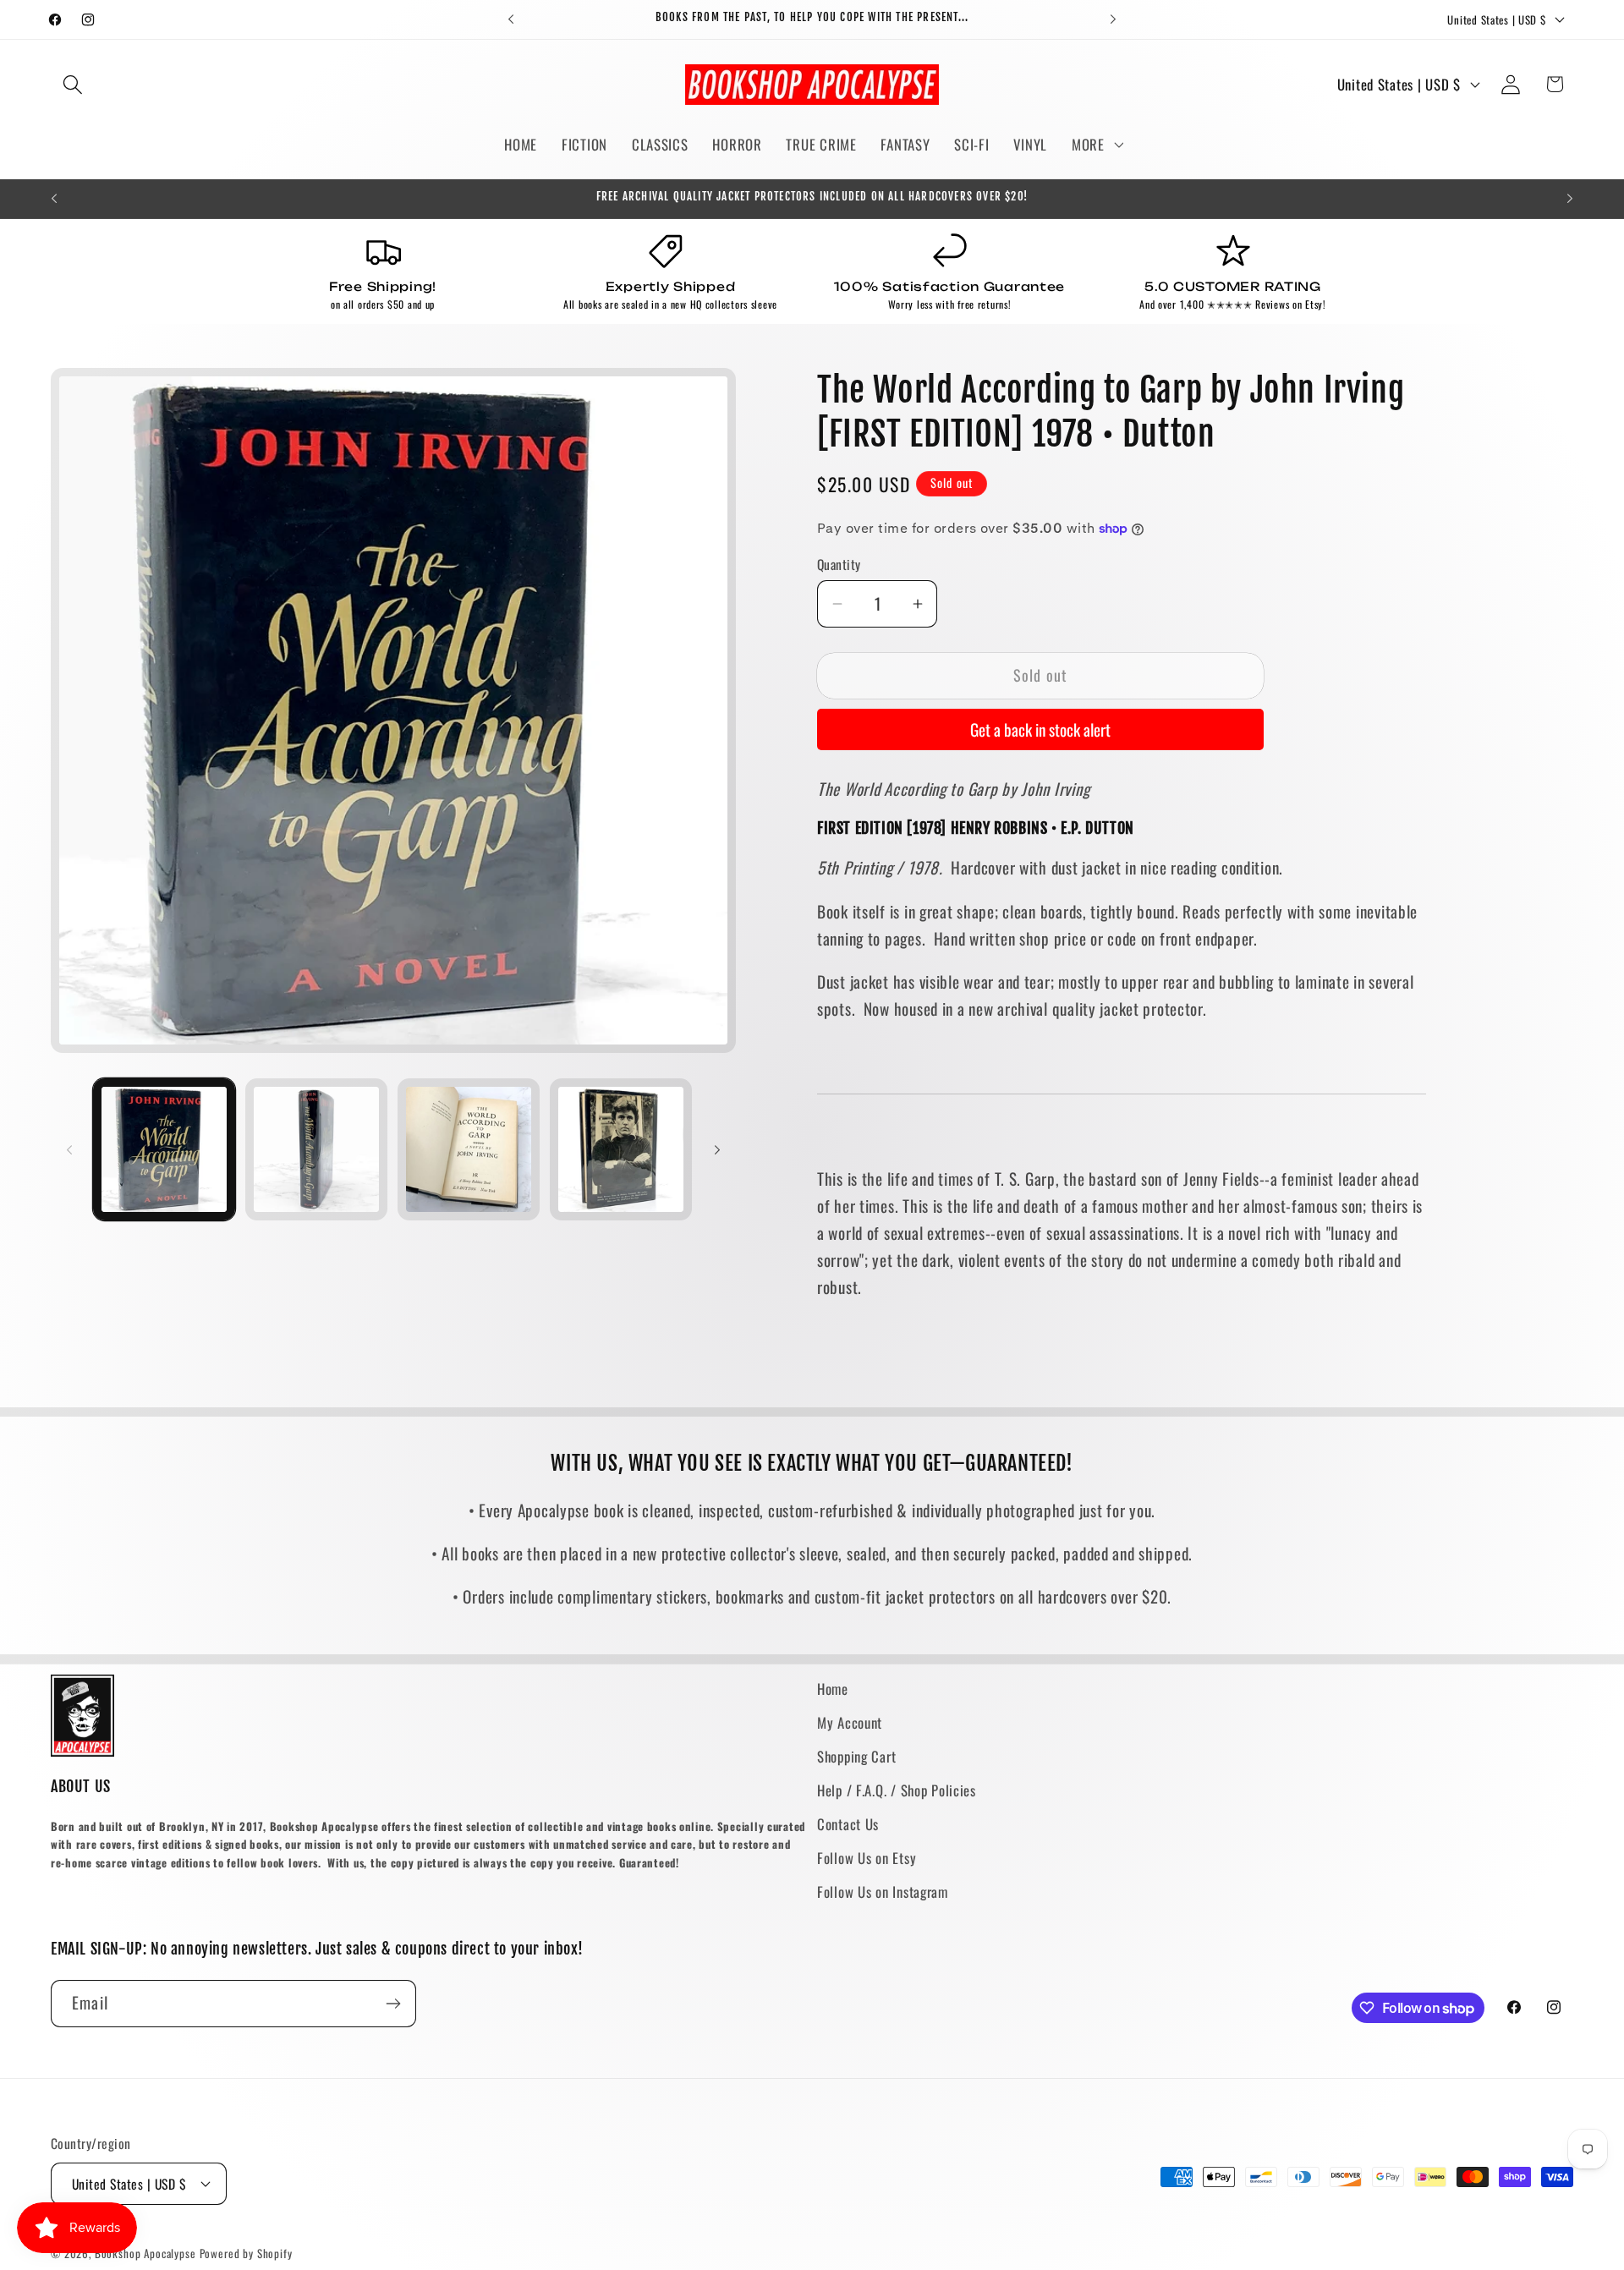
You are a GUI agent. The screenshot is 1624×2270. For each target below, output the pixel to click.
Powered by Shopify (246, 2253)
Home (833, 1689)
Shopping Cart (856, 1756)
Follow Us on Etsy (867, 1858)
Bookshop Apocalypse (145, 2253)
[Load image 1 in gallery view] (164, 1149)
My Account (850, 1722)
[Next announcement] (1113, 19)
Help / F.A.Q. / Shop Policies (897, 1790)
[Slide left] (69, 1149)
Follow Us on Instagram (883, 1892)
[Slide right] (717, 1149)
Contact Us (848, 1824)
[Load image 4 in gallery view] (621, 1149)
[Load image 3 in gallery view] (469, 1149)
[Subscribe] (393, 2004)
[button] (73, 84)
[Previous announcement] (511, 19)
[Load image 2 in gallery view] (316, 1149)
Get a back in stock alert (1040, 729)
